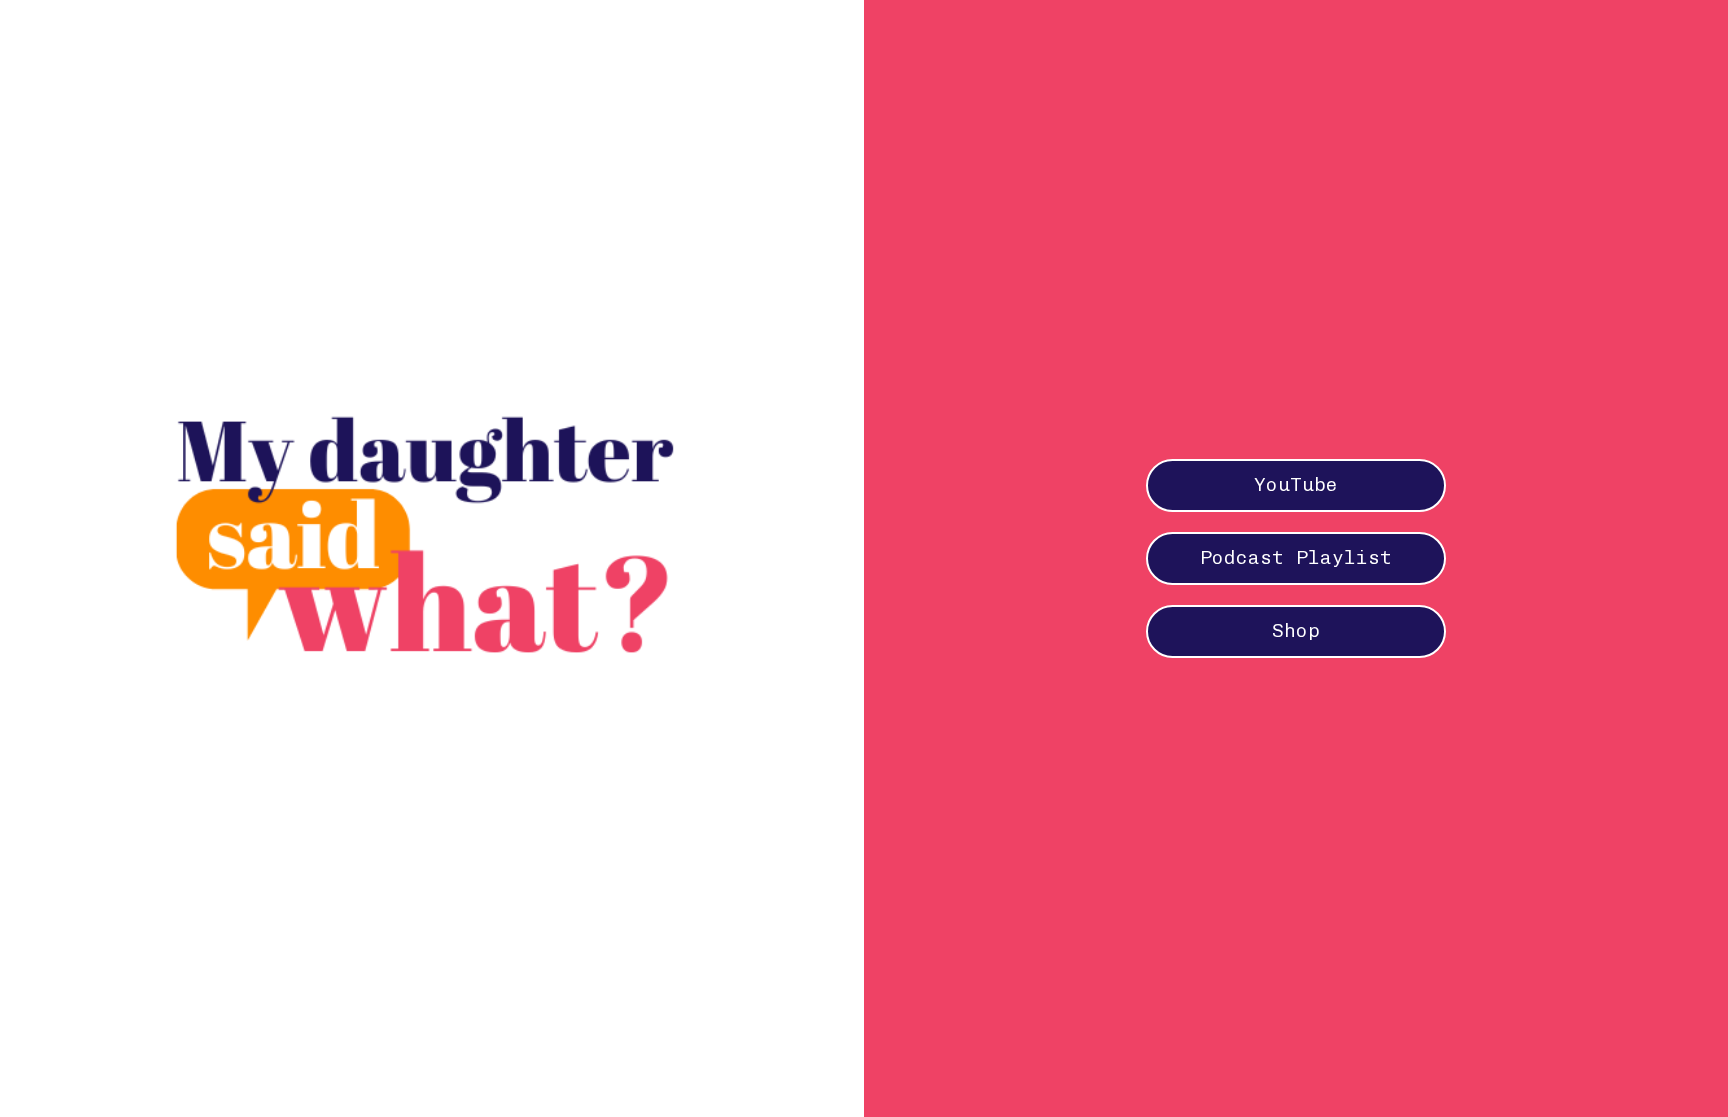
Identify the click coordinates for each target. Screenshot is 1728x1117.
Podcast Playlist (1296, 557)
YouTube (1296, 484)
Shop (1296, 630)
